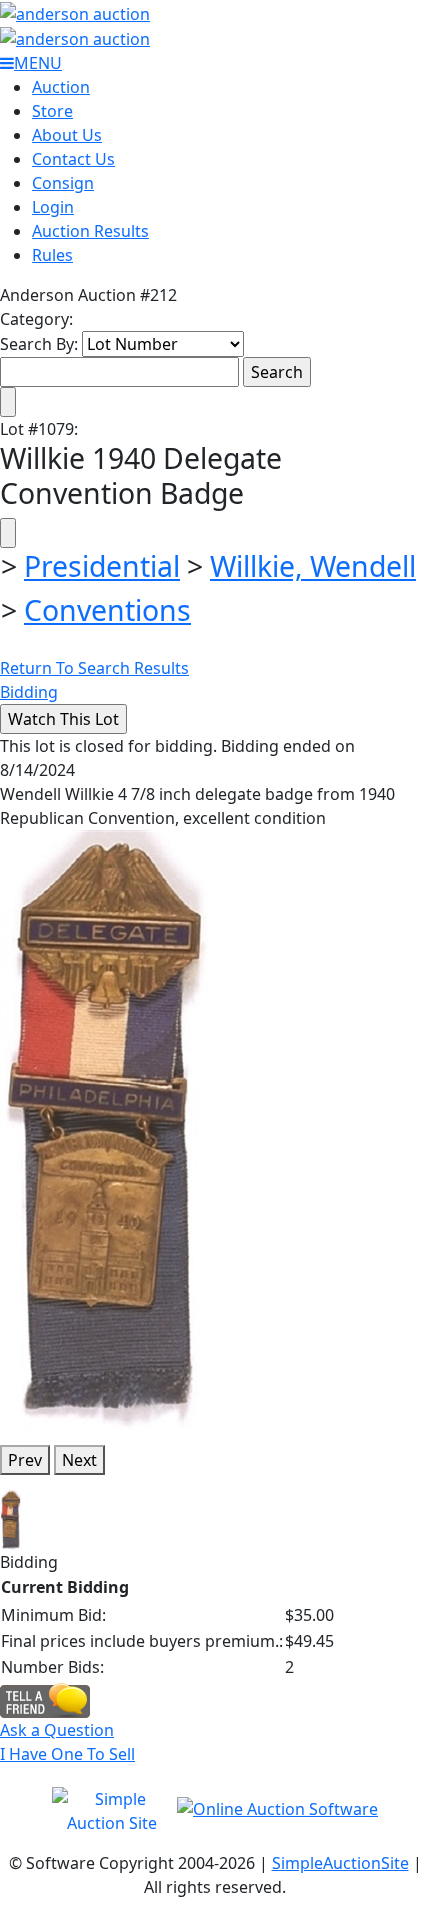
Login (53, 207)
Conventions (107, 610)
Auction (61, 87)
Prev (25, 1460)
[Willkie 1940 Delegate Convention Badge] (105, 1128)
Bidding (29, 692)
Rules (52, 255)
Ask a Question (57, 1730)
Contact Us (73, 159)
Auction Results (90, 231)
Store (52, 111)
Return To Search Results (94, 668)
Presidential (102, 566)
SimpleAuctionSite (340, 1863)
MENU (38, 63)
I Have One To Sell (67, 1754)
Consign (63, 183)
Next (79, 1460)
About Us (67, 135)
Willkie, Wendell (313, 566)
